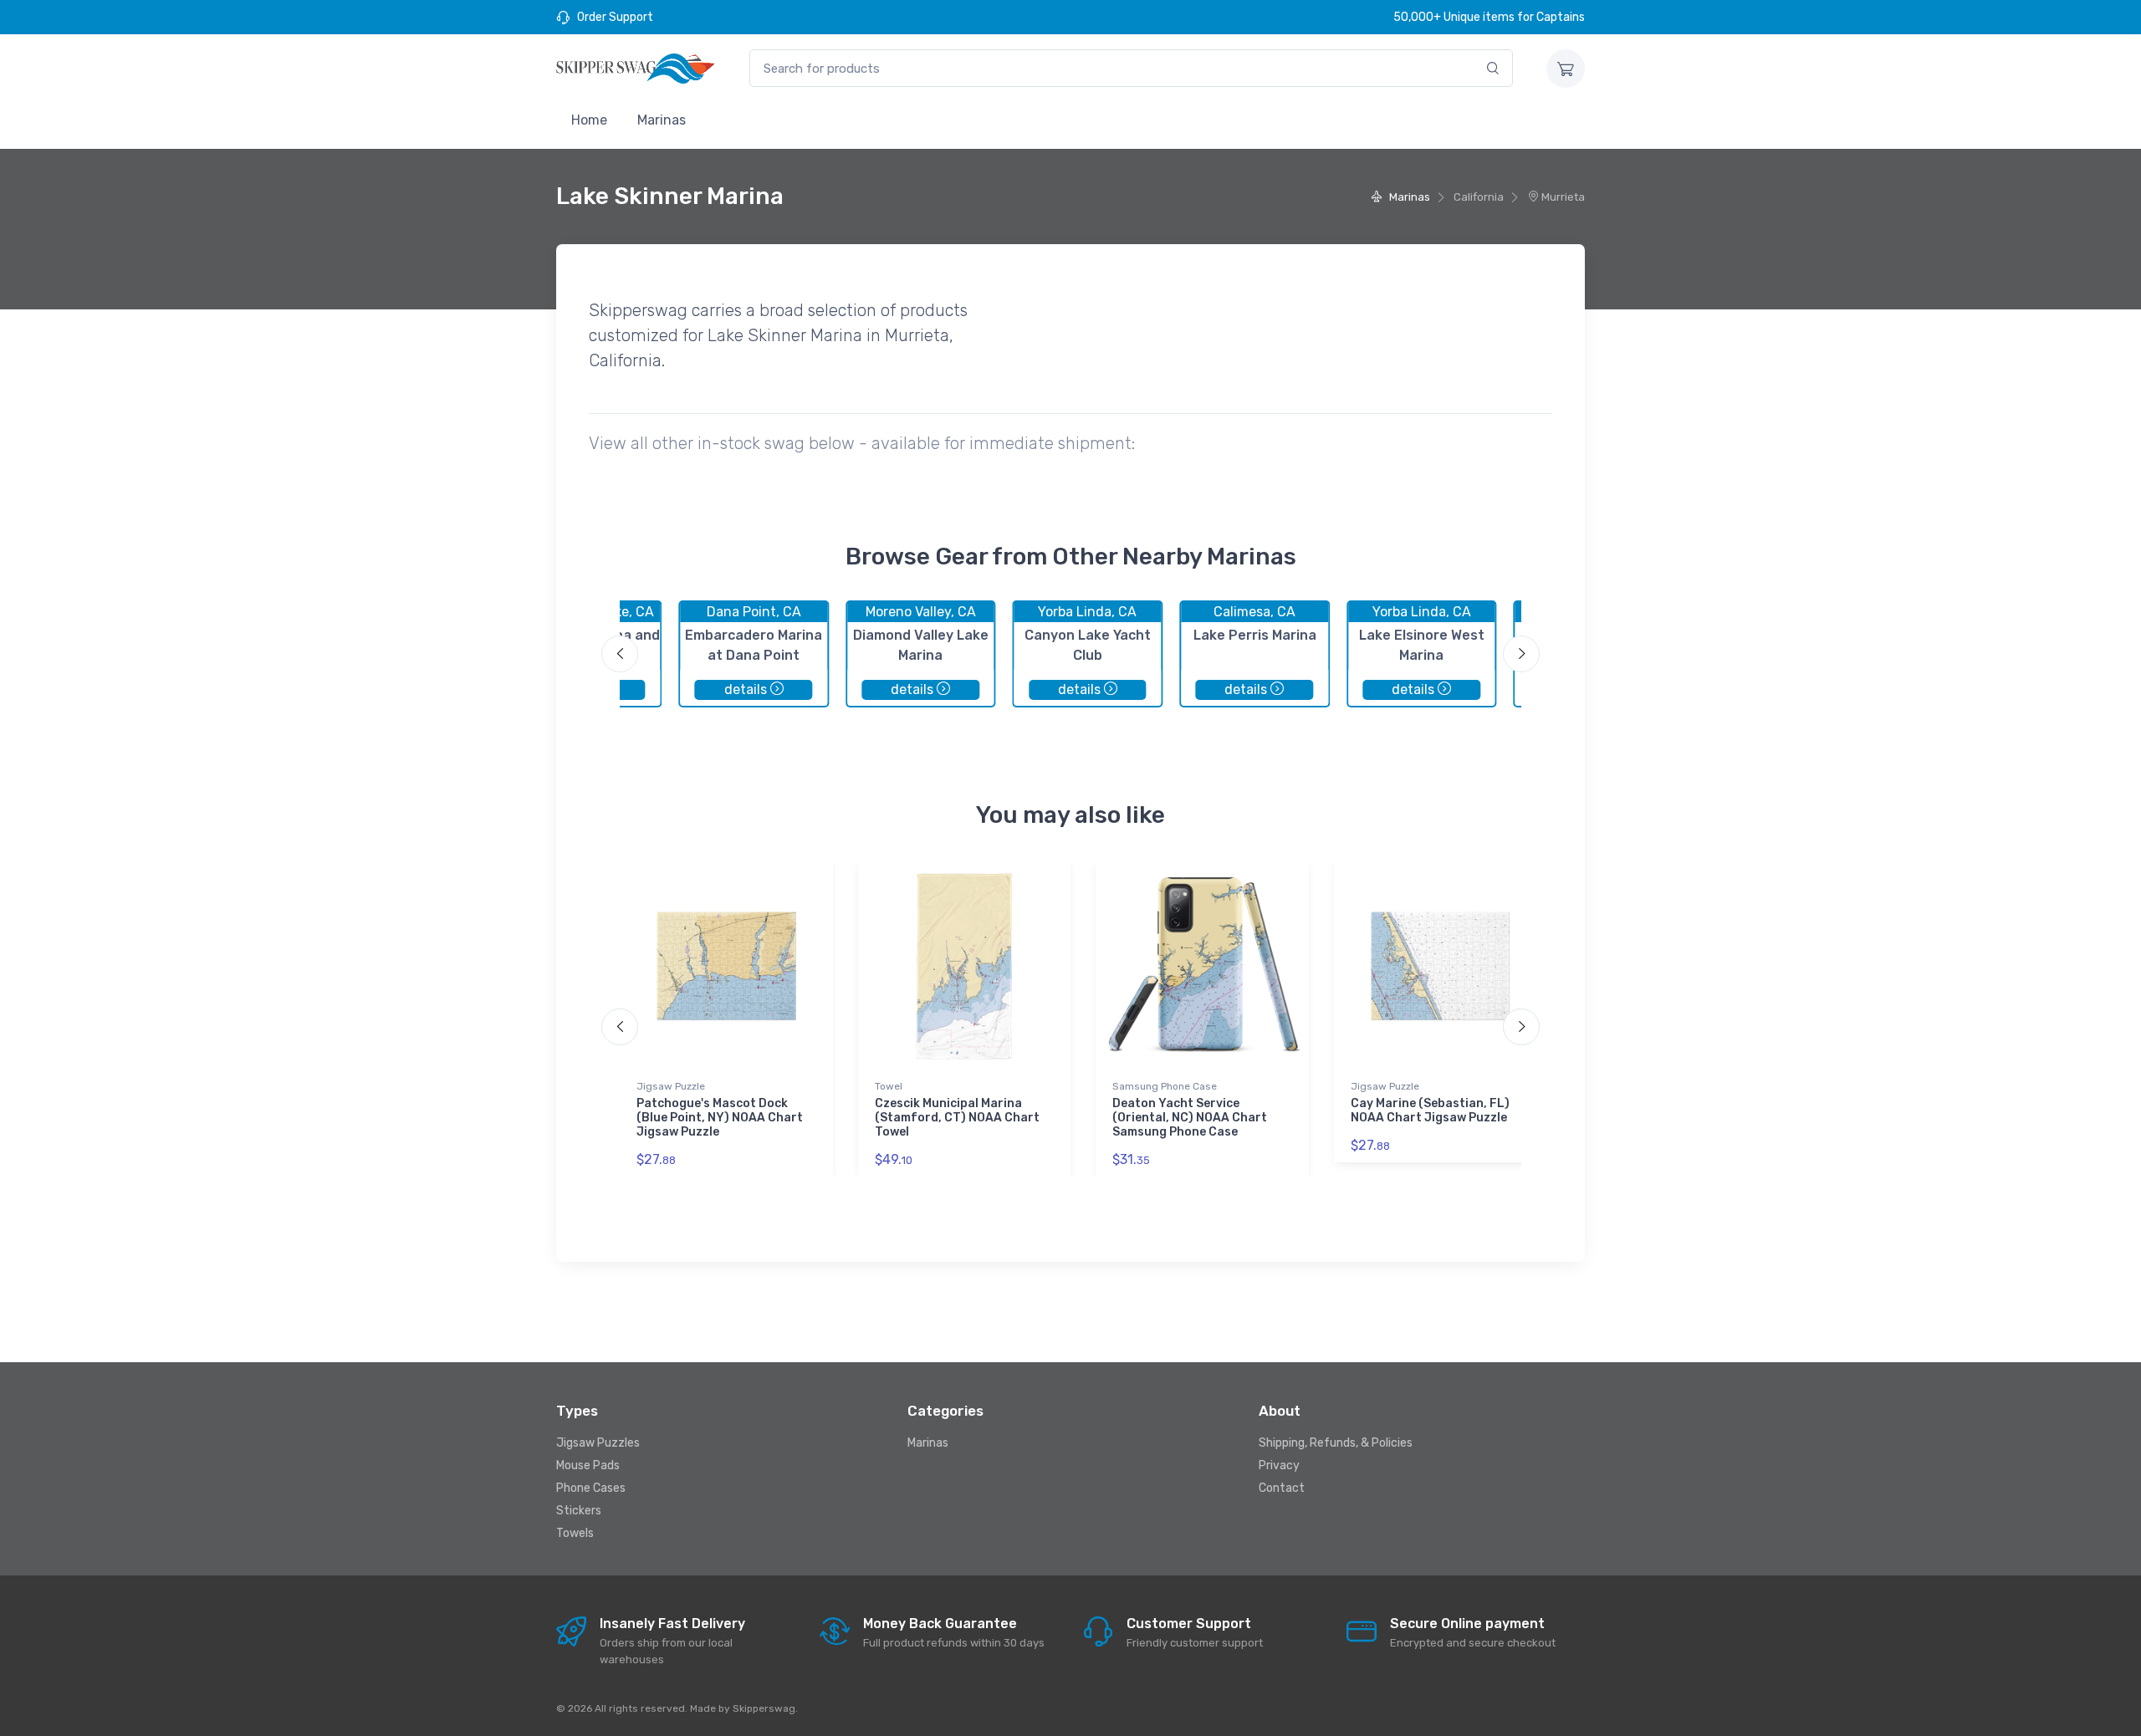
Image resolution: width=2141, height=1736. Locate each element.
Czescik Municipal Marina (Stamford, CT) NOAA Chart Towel (957, 1118)
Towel (889, 1086)
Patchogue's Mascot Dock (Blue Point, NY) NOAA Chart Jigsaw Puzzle (720, 1118)
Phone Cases (591, 1488)
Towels (575, 1533)
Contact (1282, 1488)
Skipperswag (764, 1708)
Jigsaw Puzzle (671, 1086)
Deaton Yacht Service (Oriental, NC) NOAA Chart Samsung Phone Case (1190, 1118)
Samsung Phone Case (1165, 1086)
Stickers (579, 1511)
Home (589, 120)
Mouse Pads (588, 1465)
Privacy (1279, 1465)
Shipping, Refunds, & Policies (1336, 1443)
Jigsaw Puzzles (598, 1443)
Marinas (662, 120)
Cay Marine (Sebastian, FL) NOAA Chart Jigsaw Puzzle (1430, 1111)
